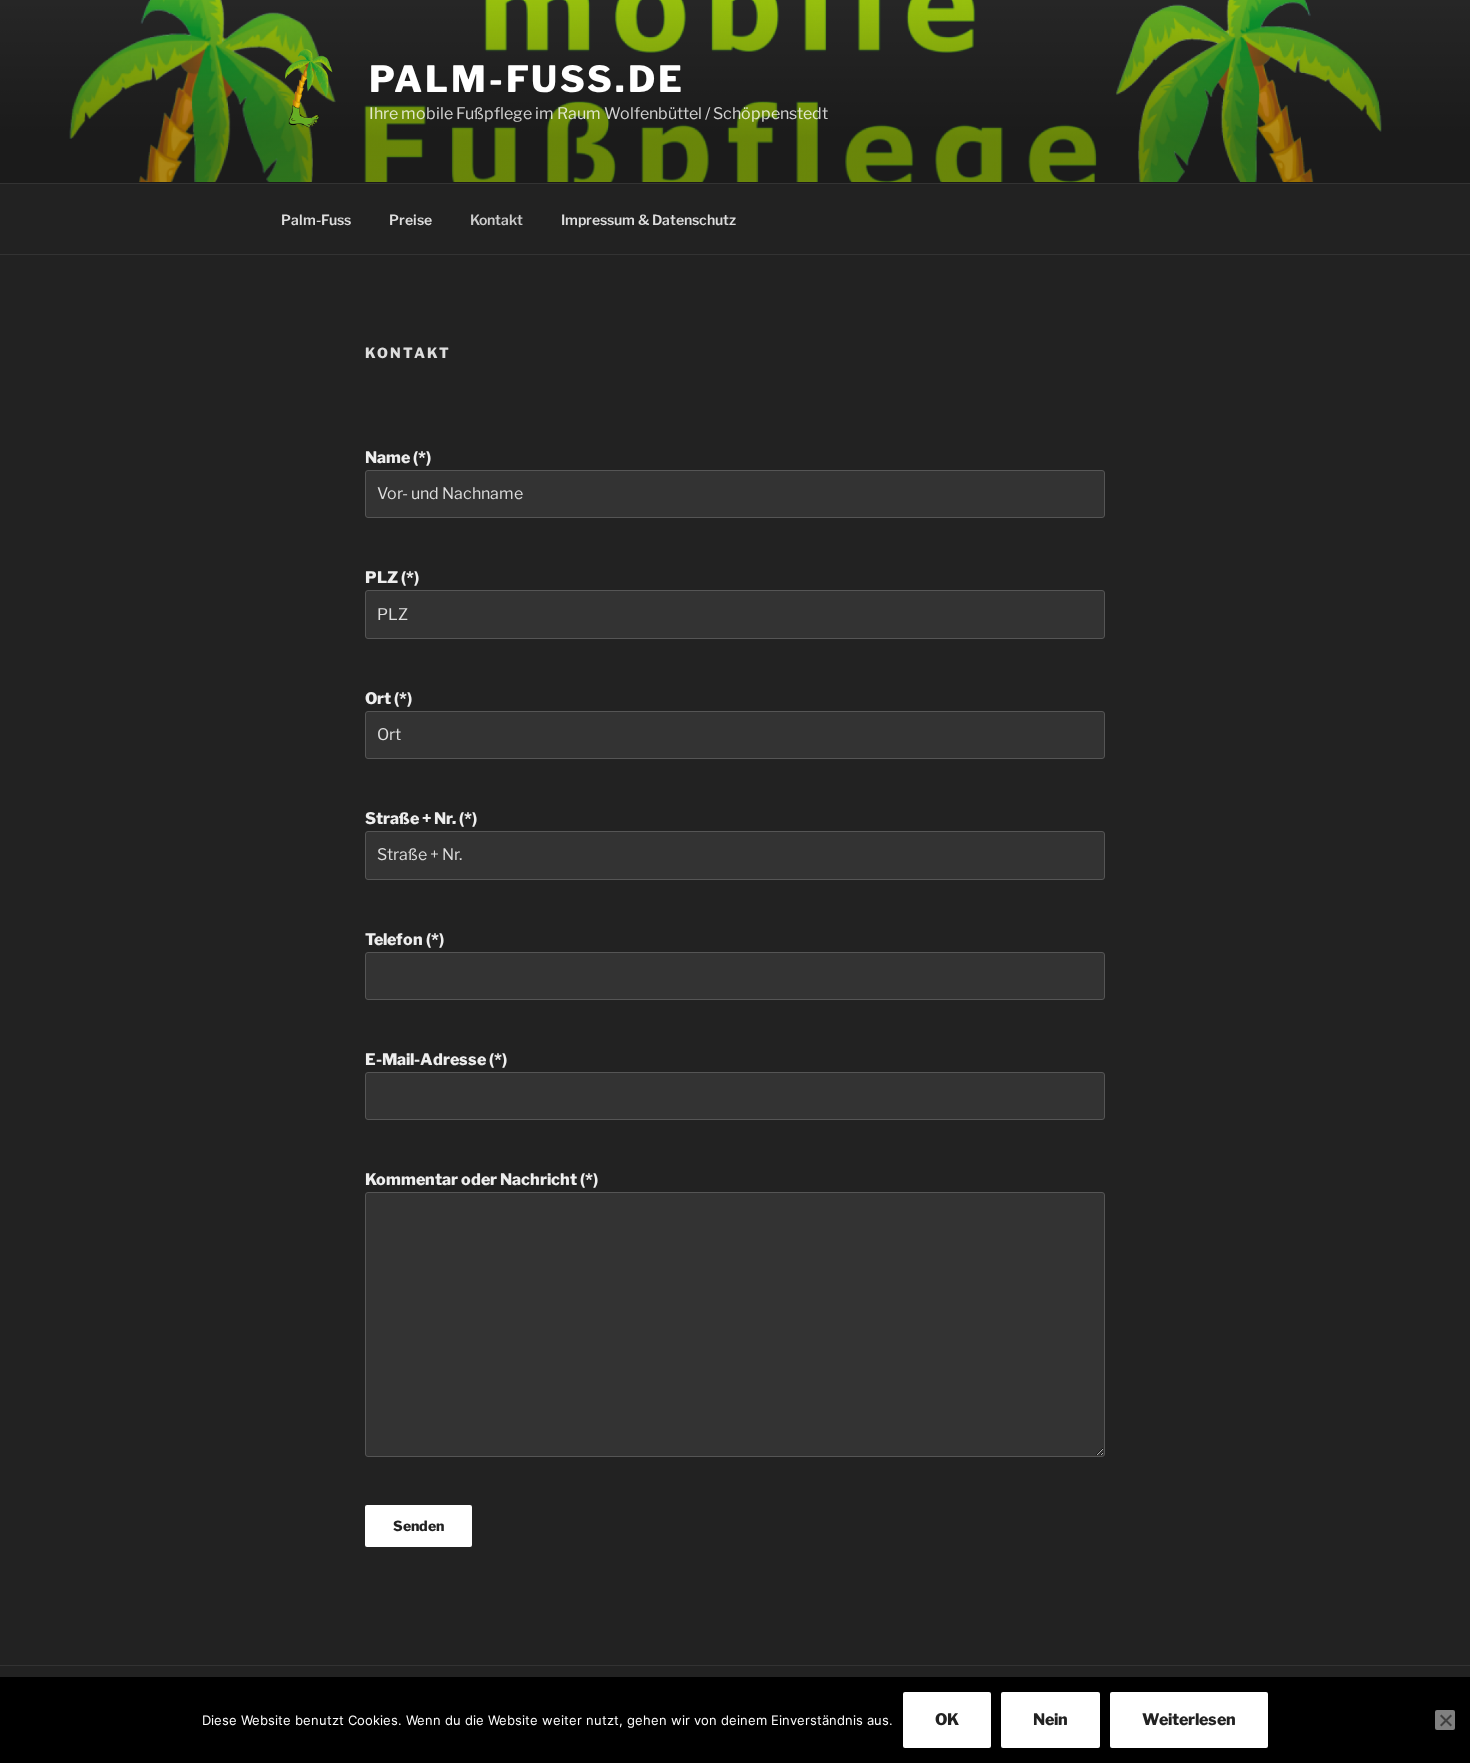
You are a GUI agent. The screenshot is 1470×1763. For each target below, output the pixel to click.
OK (947, 1719)
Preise (410, 219)
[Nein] (1445, 1720)
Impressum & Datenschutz (648, 219)
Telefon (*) (404, 939)
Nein (1050, 1719)
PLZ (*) (392, 577)
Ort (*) (388, 698)
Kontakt (496, 219)
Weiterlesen (1189, 1719)
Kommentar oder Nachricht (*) (481, 1179)
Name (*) (398, 457)
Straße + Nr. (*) (421, 818)
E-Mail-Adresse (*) (436, 1059)
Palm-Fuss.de (527, 79)
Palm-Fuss (316, 219)
